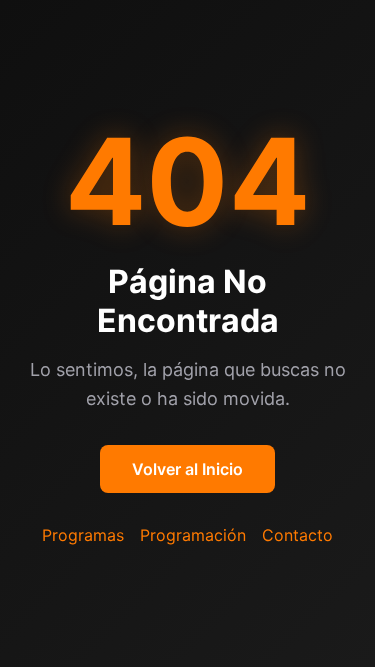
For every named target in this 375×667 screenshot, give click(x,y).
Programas (83, 535)
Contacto (297, 535)
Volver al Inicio (187, 469)
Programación (193, 535)
